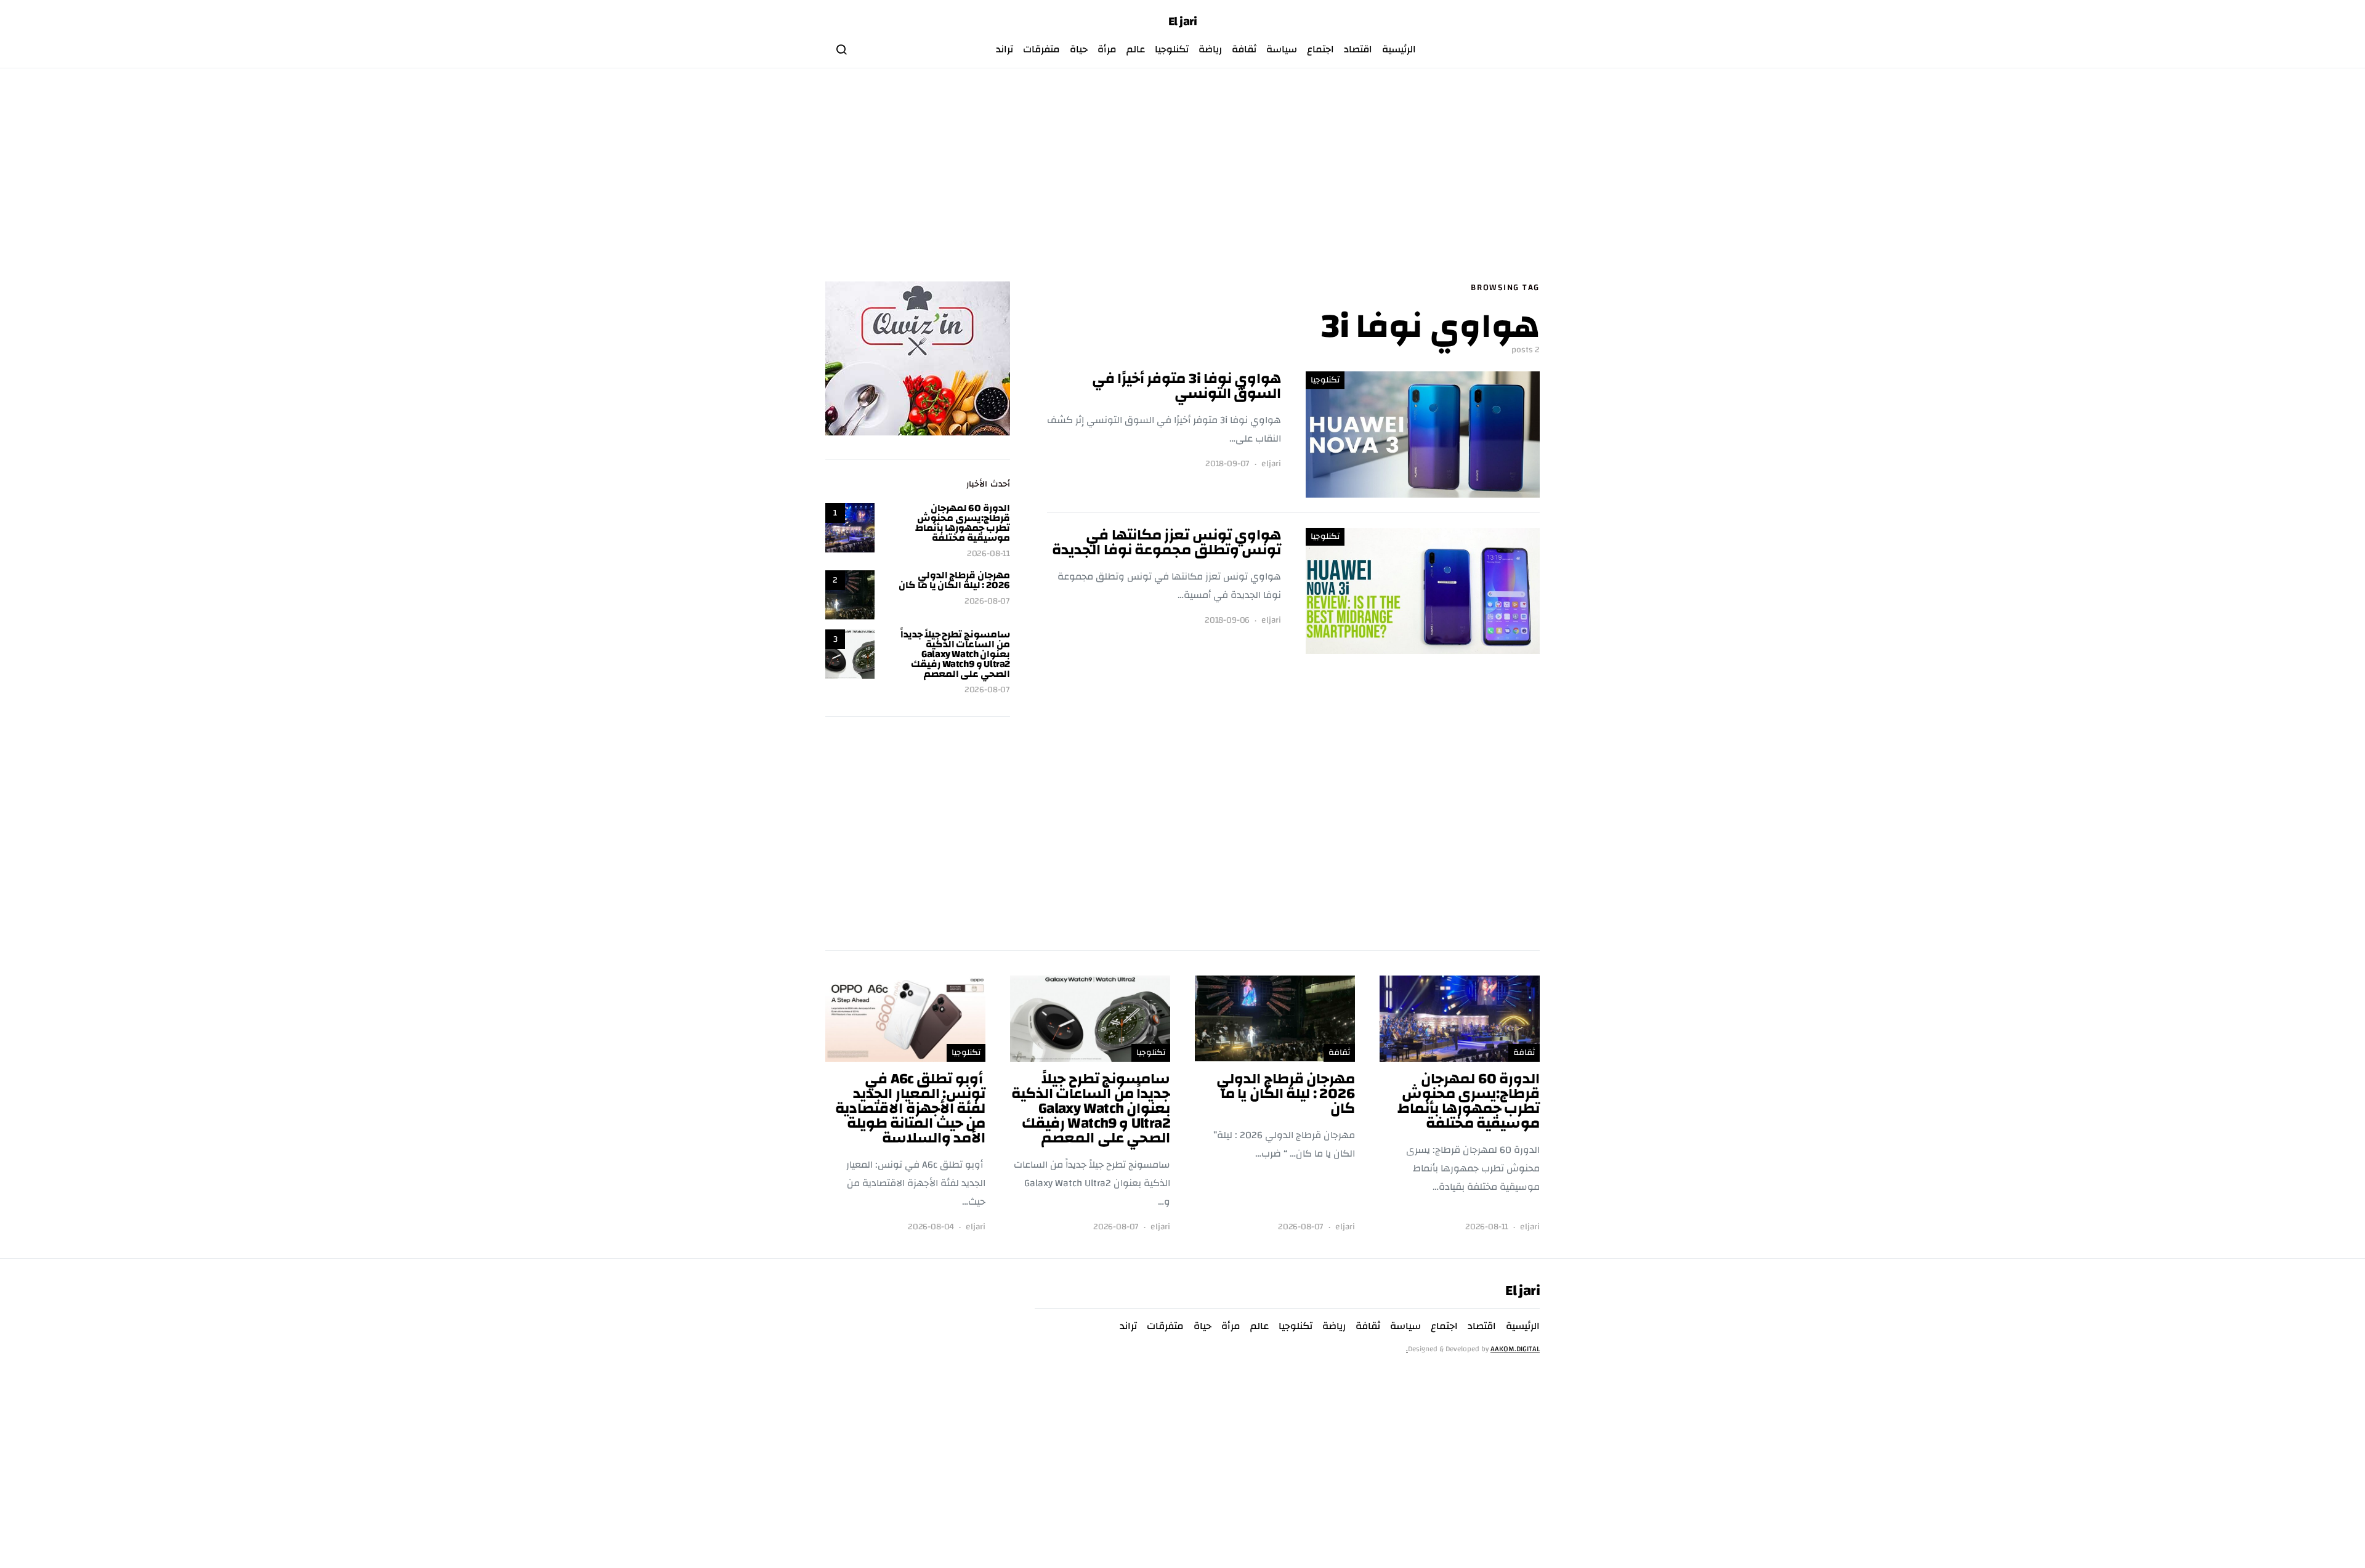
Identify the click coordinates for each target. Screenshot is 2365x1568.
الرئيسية (1399, 49)
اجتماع (1320, 49)
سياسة (1282, 49)
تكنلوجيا (1172, 49)
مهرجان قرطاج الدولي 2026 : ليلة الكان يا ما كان (954, 580)
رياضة (1210, 49)
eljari (1271, 464)
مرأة (1107, 49)
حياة (1079, 49)
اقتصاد (1358, 49)
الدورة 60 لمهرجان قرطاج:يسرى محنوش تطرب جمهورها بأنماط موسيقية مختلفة (963, 523)
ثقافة (1244, 49)
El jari (1183, 22)
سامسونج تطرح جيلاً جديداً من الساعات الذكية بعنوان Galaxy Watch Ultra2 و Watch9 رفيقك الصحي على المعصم (955, 654)
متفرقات (1041, 49)
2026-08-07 (987, 601)
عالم (1136, 49)
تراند (1005, 49)
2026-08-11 (988, 554)
